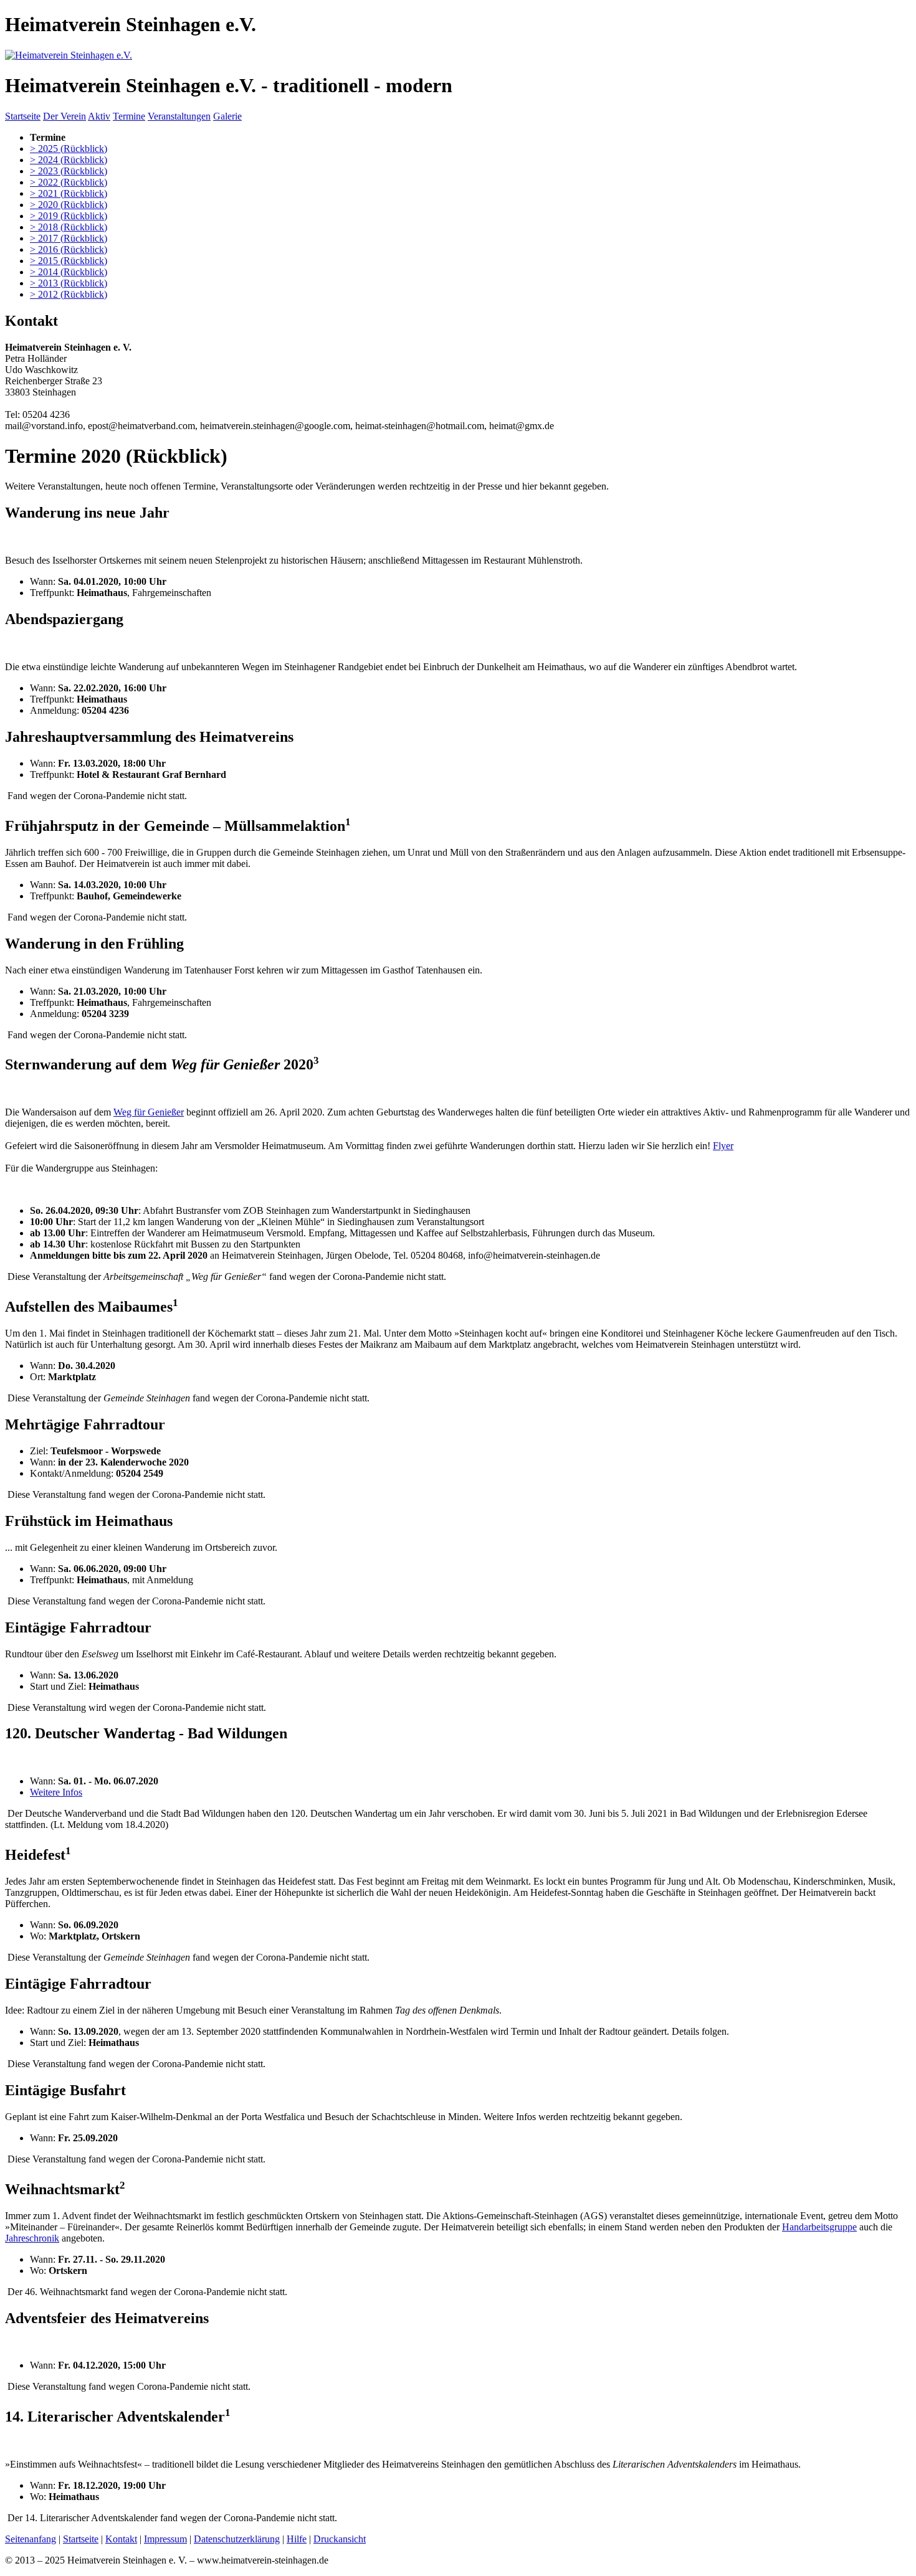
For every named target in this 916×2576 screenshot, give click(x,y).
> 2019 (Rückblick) (69, 216)
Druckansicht (340, 2539)
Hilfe (297, 2539)
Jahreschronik (32, 2238)
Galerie (227, 116)
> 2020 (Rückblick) (69, 205)
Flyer (723, 1146)
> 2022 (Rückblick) (69, 182)
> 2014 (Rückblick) (69, 272)
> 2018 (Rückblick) (69, 227)
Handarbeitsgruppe (819, 2227)
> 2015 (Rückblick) (69, 261)
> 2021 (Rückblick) (69, 193)
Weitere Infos (56, 1792)
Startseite (23, 116)
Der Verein (64, 116)
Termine (129, 116)
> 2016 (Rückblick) (69, 249)
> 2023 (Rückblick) (69, 171)
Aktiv (99, 116)
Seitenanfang (31, 2539)
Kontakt (121, 2539)
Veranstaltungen (179, 116)
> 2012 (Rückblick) (69, 294)
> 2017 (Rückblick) (69, 238)
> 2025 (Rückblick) (69, 149)
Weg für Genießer (149, 1112)
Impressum (165, 2539)
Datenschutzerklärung (237, 2539)
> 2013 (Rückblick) (69, 283)
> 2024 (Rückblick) (69, 160)
